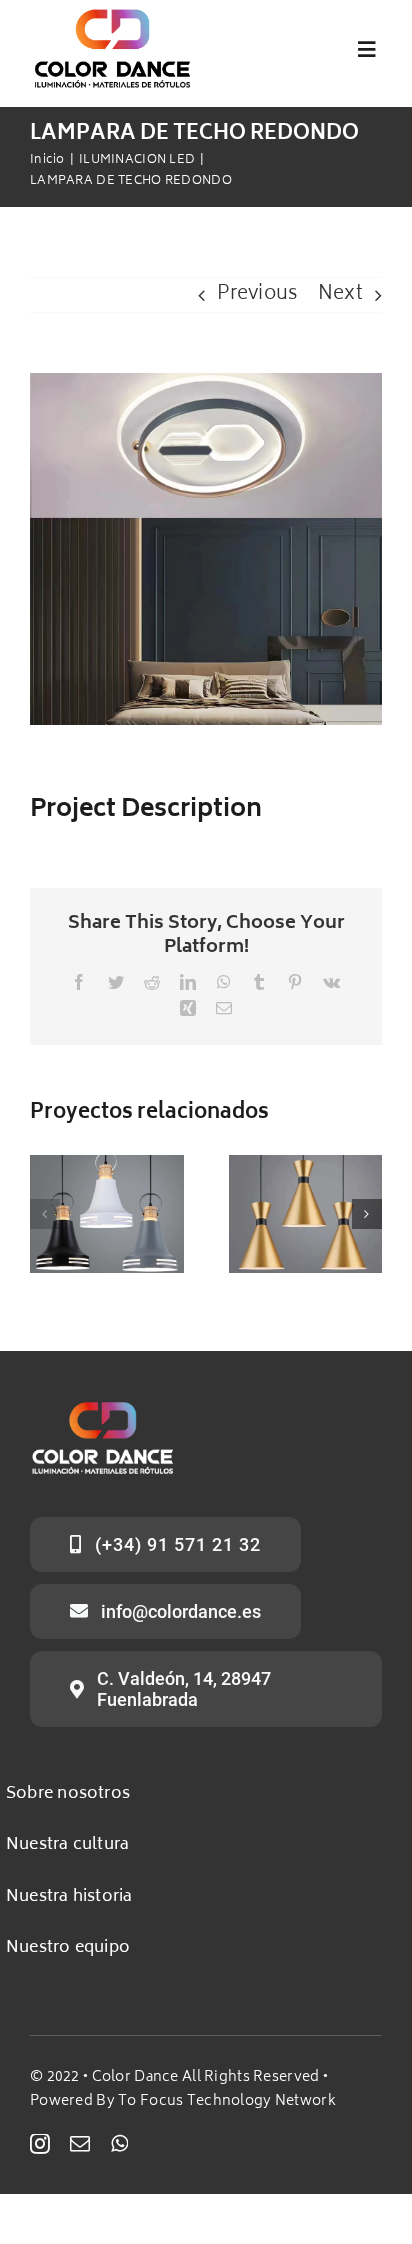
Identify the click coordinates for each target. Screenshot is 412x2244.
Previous (257, 294)
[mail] (80, 2144)
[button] (45, 1214)
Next (340, 294)
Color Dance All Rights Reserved (206, 2077)
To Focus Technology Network (227, 2101)
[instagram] (40, 2144)
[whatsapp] (119, 2144)
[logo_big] (112, 16)
